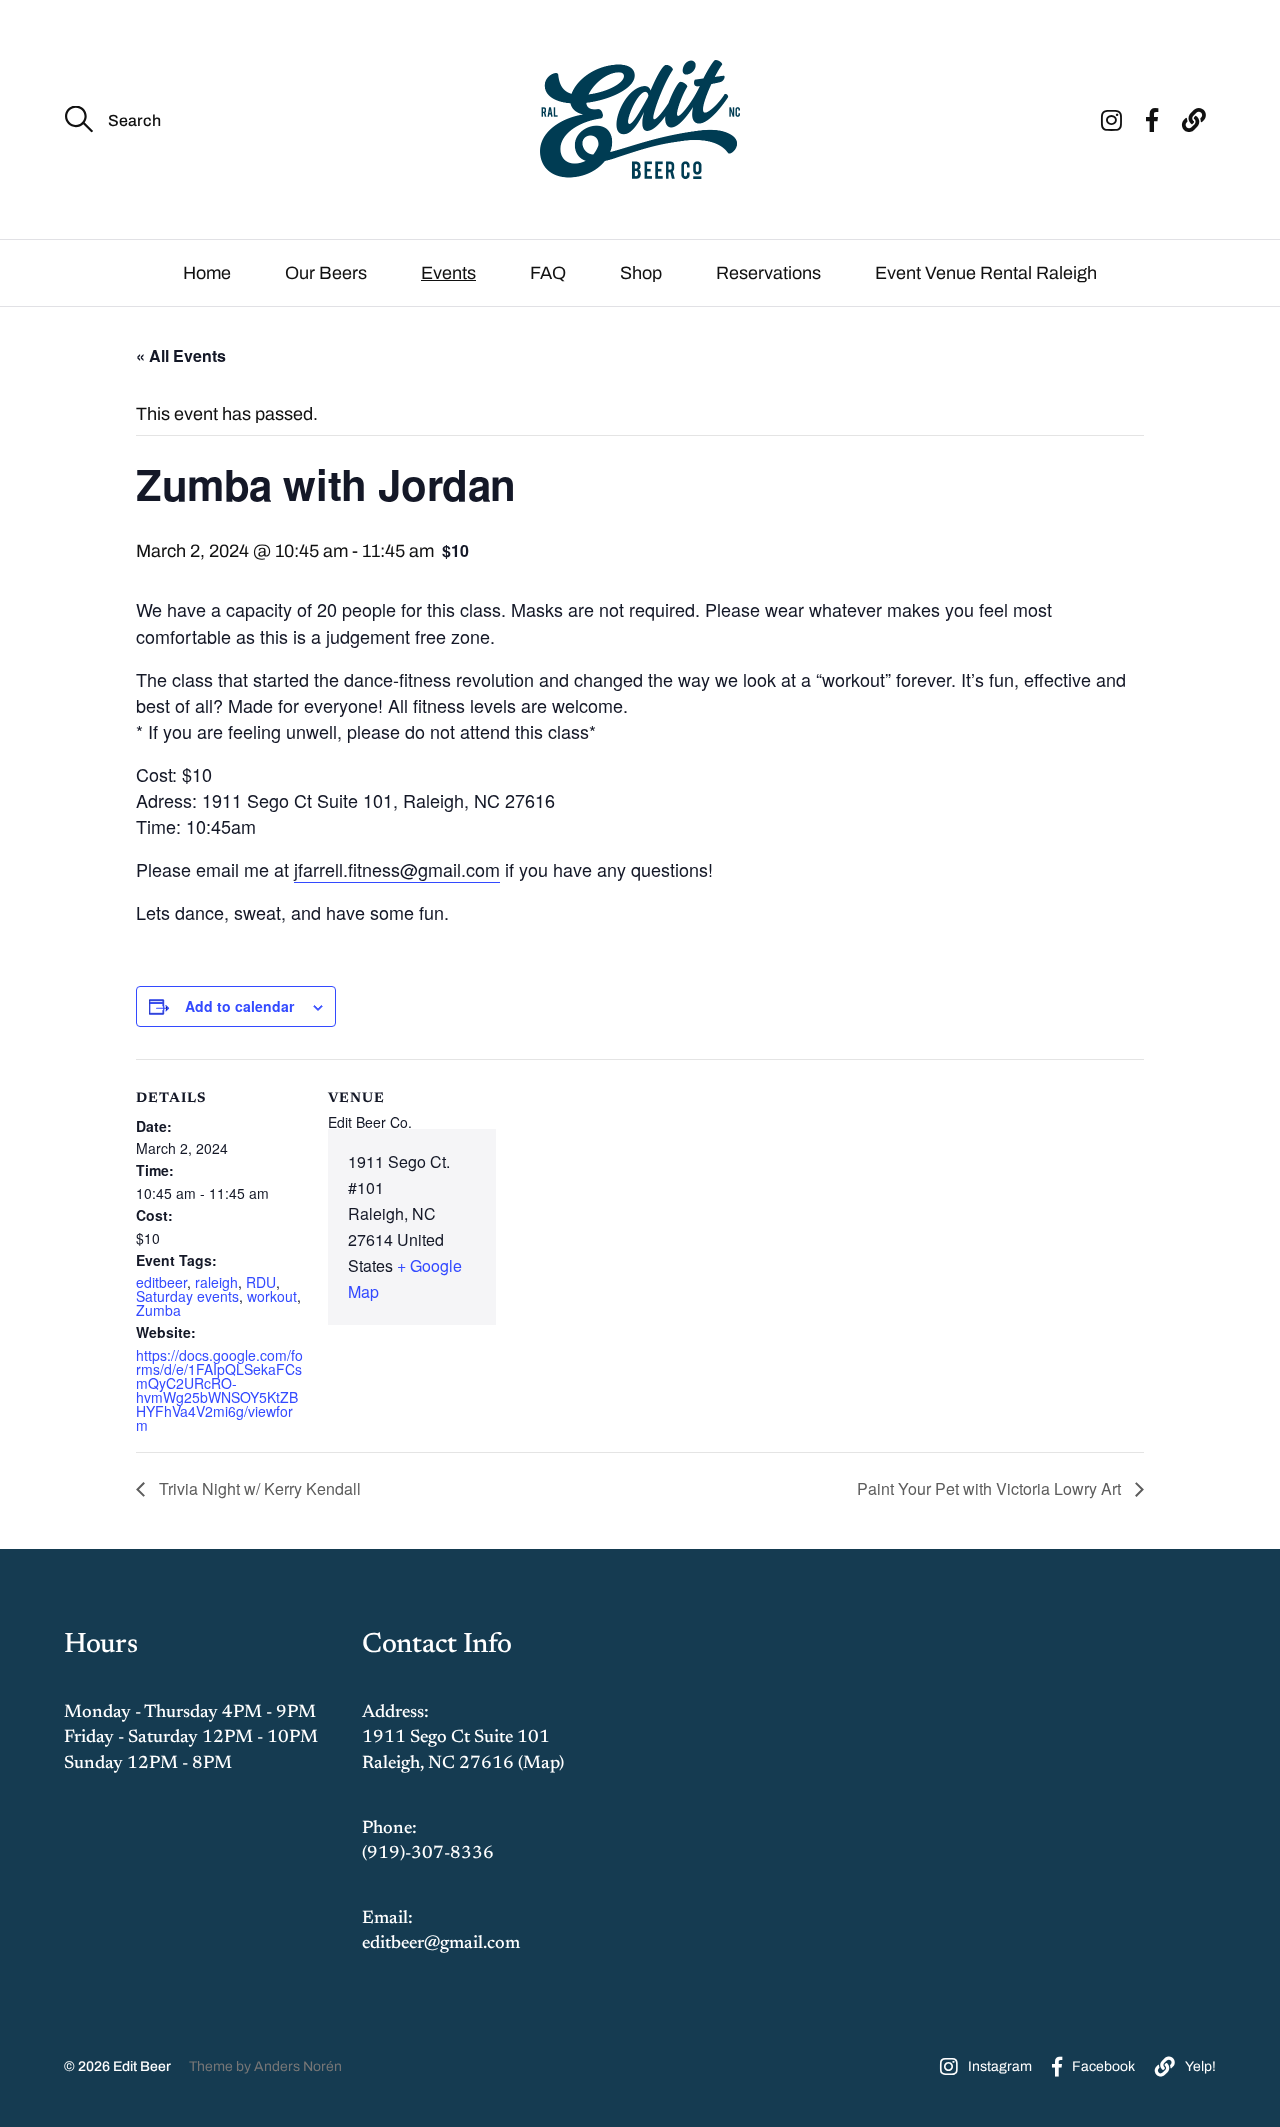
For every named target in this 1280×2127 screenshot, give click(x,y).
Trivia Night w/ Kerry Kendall (258, 1488)
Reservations (768, 273)
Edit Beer (142, 2066)
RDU (261, 1282)
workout (272, 1296)
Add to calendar (239, 1006)
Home (207, 273)
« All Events (181, 355)
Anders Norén (298, 2066)
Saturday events (187, 1296)
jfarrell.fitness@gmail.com (397, 869)
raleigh (216, 1282)
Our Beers (326, 273)
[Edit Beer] (640, 119)
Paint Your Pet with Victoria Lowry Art (991, 1488)
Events (448, 273)
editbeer (161, 1282)
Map (541, 1764)
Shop (641, 273)
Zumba (158, 1310)
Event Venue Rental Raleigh (986, 273)
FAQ (548, 273)
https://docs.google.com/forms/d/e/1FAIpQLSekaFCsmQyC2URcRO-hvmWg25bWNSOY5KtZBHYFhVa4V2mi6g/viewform (219, 1390)
